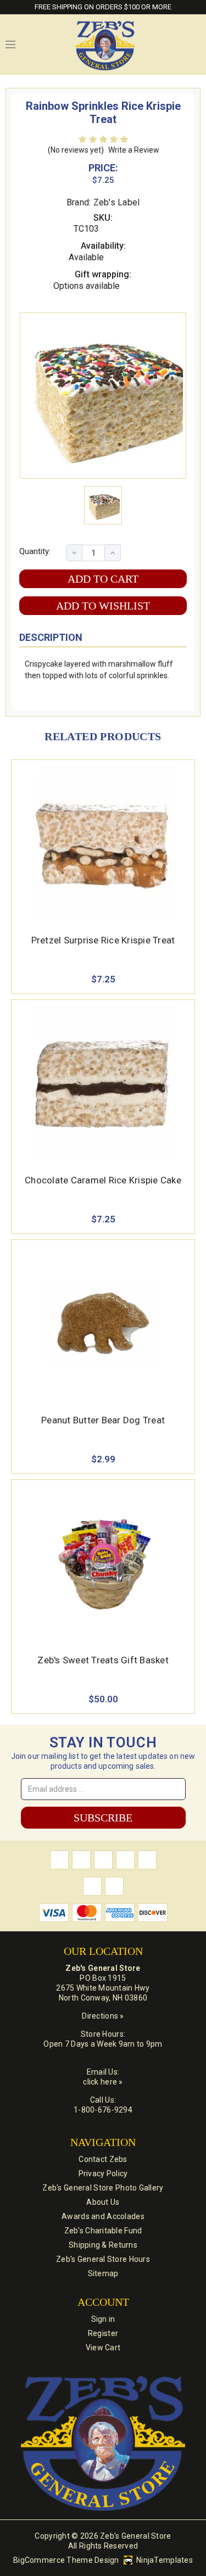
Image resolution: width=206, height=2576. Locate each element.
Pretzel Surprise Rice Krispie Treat (103, 940)
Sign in (103, 2319)
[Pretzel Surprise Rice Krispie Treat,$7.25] (103, 843)
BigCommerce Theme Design (66, 2560)
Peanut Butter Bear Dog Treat (103, 1420)
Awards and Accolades (103, 2216)
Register (103, 2333)
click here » (103, 2082)
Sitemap (103, 2273)
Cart (195, 44)
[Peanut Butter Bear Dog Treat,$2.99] (103, 1323)
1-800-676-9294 (103, 2110)
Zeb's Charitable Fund (103, 2231)
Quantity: (35, 551)
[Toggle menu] (10, 44)
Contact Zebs (103, 2159)
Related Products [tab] (103, 736)
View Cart (103, 2348)
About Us (103, 2202)
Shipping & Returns (103, 2245)
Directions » (103, 2016)
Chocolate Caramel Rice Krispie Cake (103, 1180)
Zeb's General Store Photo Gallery (103, 2188)
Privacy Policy (103, 2173)
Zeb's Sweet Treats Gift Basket (103, 1660)
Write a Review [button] (134, 150)
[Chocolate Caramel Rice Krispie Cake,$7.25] (103, 1083)
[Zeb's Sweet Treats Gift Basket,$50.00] (103, 1563)
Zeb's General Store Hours (103, 2259)
